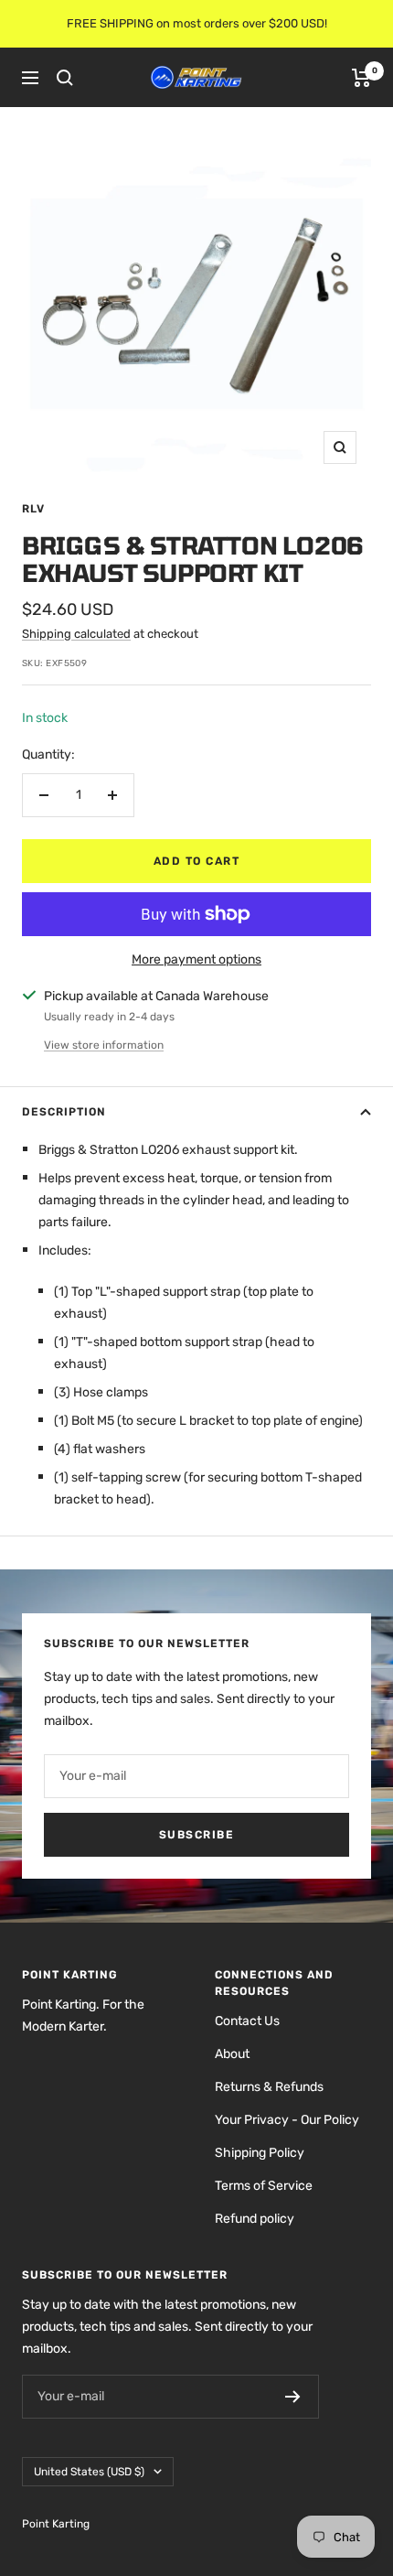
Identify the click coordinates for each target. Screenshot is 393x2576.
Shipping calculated (76, 634)
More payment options (196, 959)
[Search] (65, 78)
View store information (104, 1045)
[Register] (293, 2397)
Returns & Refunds (269, 2087)
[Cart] (361, 78)
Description (64, 1112)
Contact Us (247, 2021)
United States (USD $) (89, 2472)
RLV (33, 509)
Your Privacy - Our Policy (287, 2120)
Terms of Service (264, 2186)
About (232, 2054)
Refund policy (255, 2219)
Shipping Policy (260, 2153)
